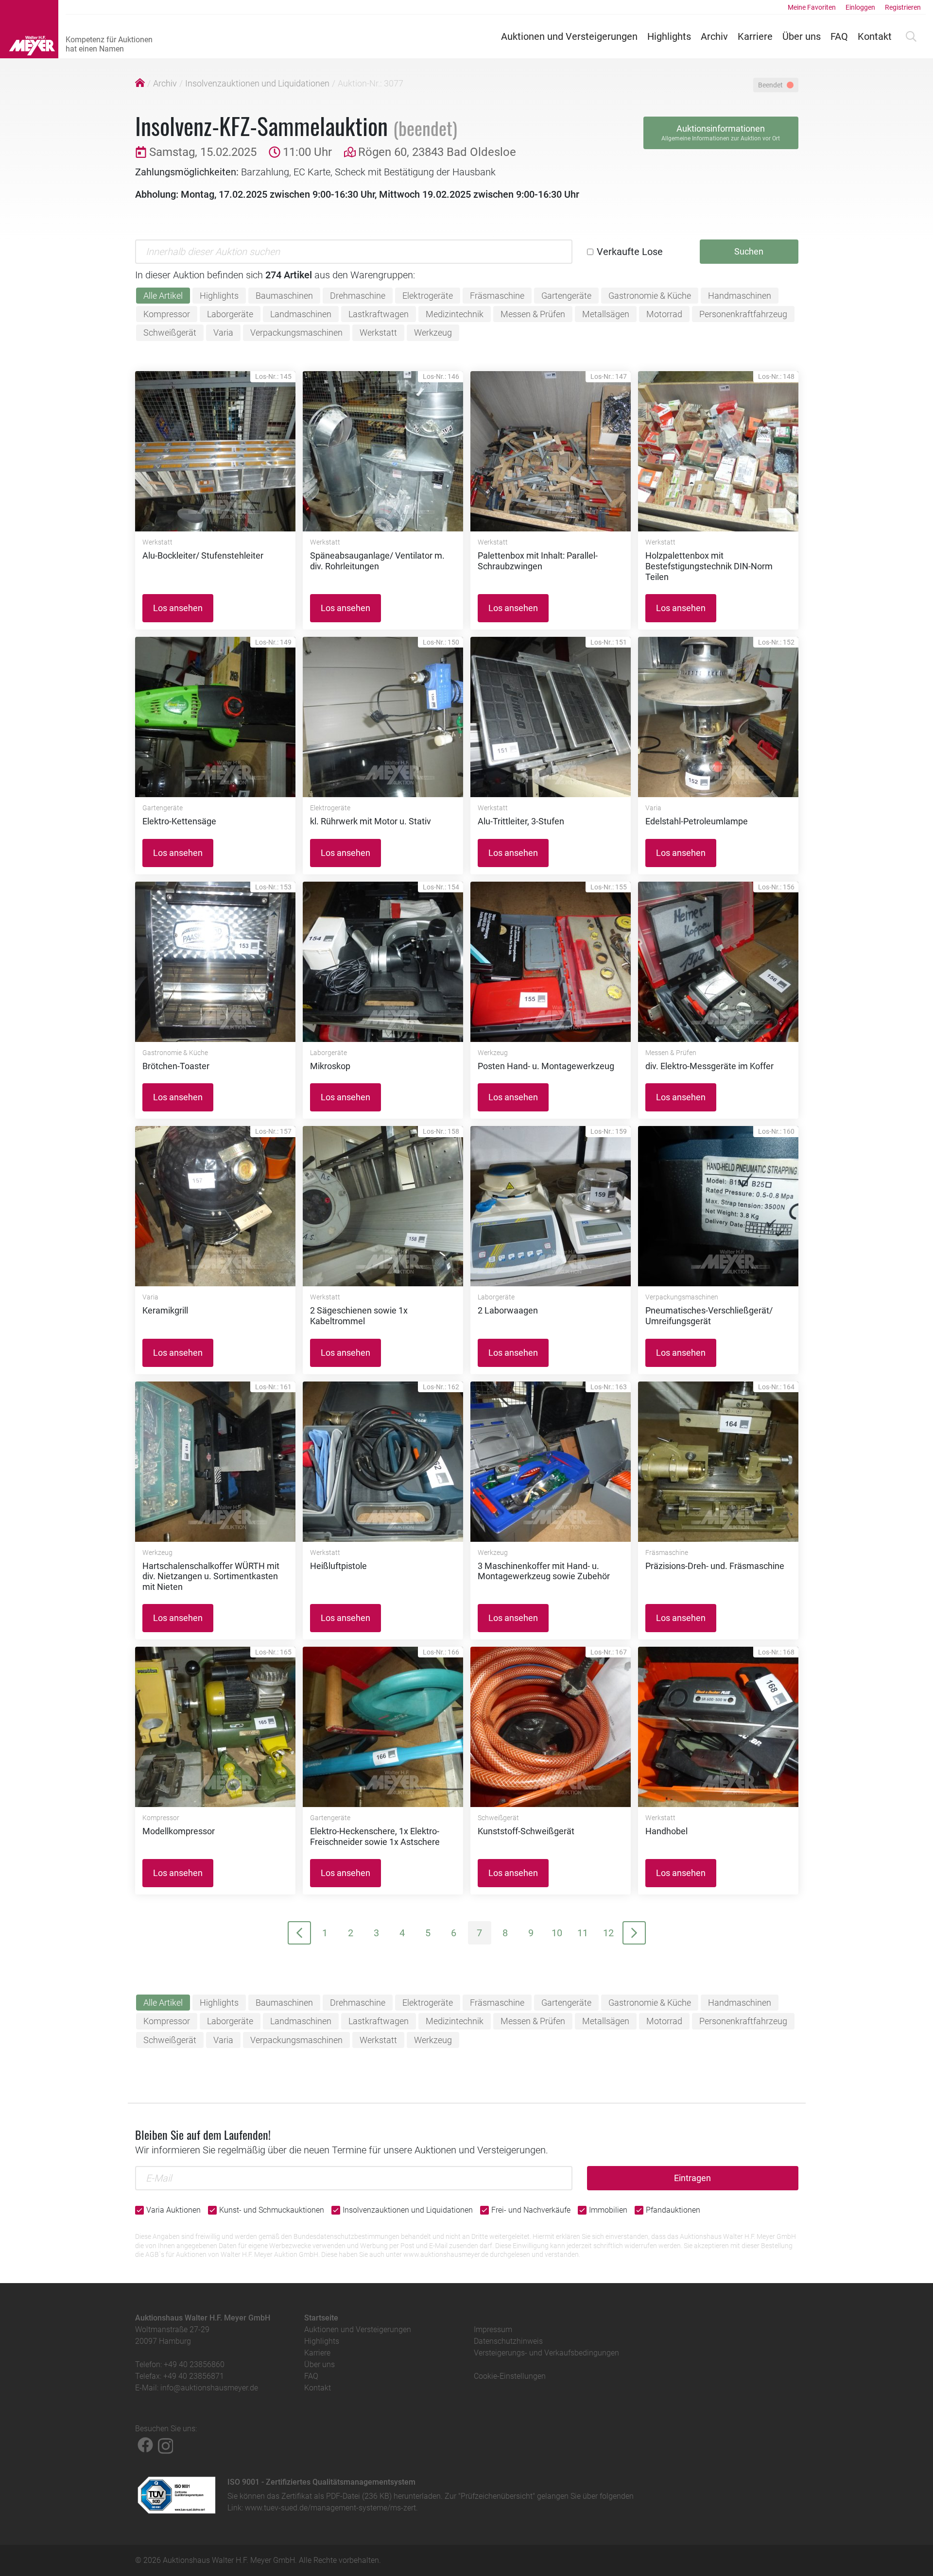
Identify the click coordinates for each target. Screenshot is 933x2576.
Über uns (802, 36)
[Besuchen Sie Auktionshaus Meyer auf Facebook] (145, 2445)
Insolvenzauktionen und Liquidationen (257, 83)
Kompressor (167, 314)
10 (557, 1933)
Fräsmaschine (497, 296)
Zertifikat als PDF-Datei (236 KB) (337, 2496)
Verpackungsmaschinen (296, 333)
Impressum (493, 2329)
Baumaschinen (284, 296)
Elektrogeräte (428, 296)
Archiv (714, 36)
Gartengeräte (566, 296)
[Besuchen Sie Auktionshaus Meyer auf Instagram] (166, 2445)
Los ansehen (178, 608)
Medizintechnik (455, 314)
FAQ (839, 36)
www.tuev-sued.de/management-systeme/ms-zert (330, 2508)
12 (608, 1933)
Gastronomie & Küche (650, 296)
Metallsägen (606, 314)
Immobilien (608, 2210)
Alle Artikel (163, 296)
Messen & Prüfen (533, 314)
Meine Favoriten (812, 7)
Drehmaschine (358, 296)
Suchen (749, 251)
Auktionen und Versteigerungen (569, 36)
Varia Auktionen (173, 2210)
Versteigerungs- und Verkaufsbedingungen (546, 2353)
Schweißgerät (170, 333)
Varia (223, 333)
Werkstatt (378, 333)
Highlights (669, 36)
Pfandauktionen (673, 2210)
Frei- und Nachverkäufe (531, 2210)
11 (583, 1933)
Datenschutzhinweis (508, 2341)
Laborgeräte (230, 314)
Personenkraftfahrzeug (743, 314)
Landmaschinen (301, 314)
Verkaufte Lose (630, 252)
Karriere (755, 36)
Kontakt (875, 36)
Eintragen (692, 2178)
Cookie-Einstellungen (510, 2376)
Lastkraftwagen (379, 314)
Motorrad (664, 314)
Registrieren (903, 7)
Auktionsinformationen (721, 133)
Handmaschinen (740, 296)
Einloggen (860, 7)
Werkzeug (433, 333)
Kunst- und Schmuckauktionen (272, 2210)
